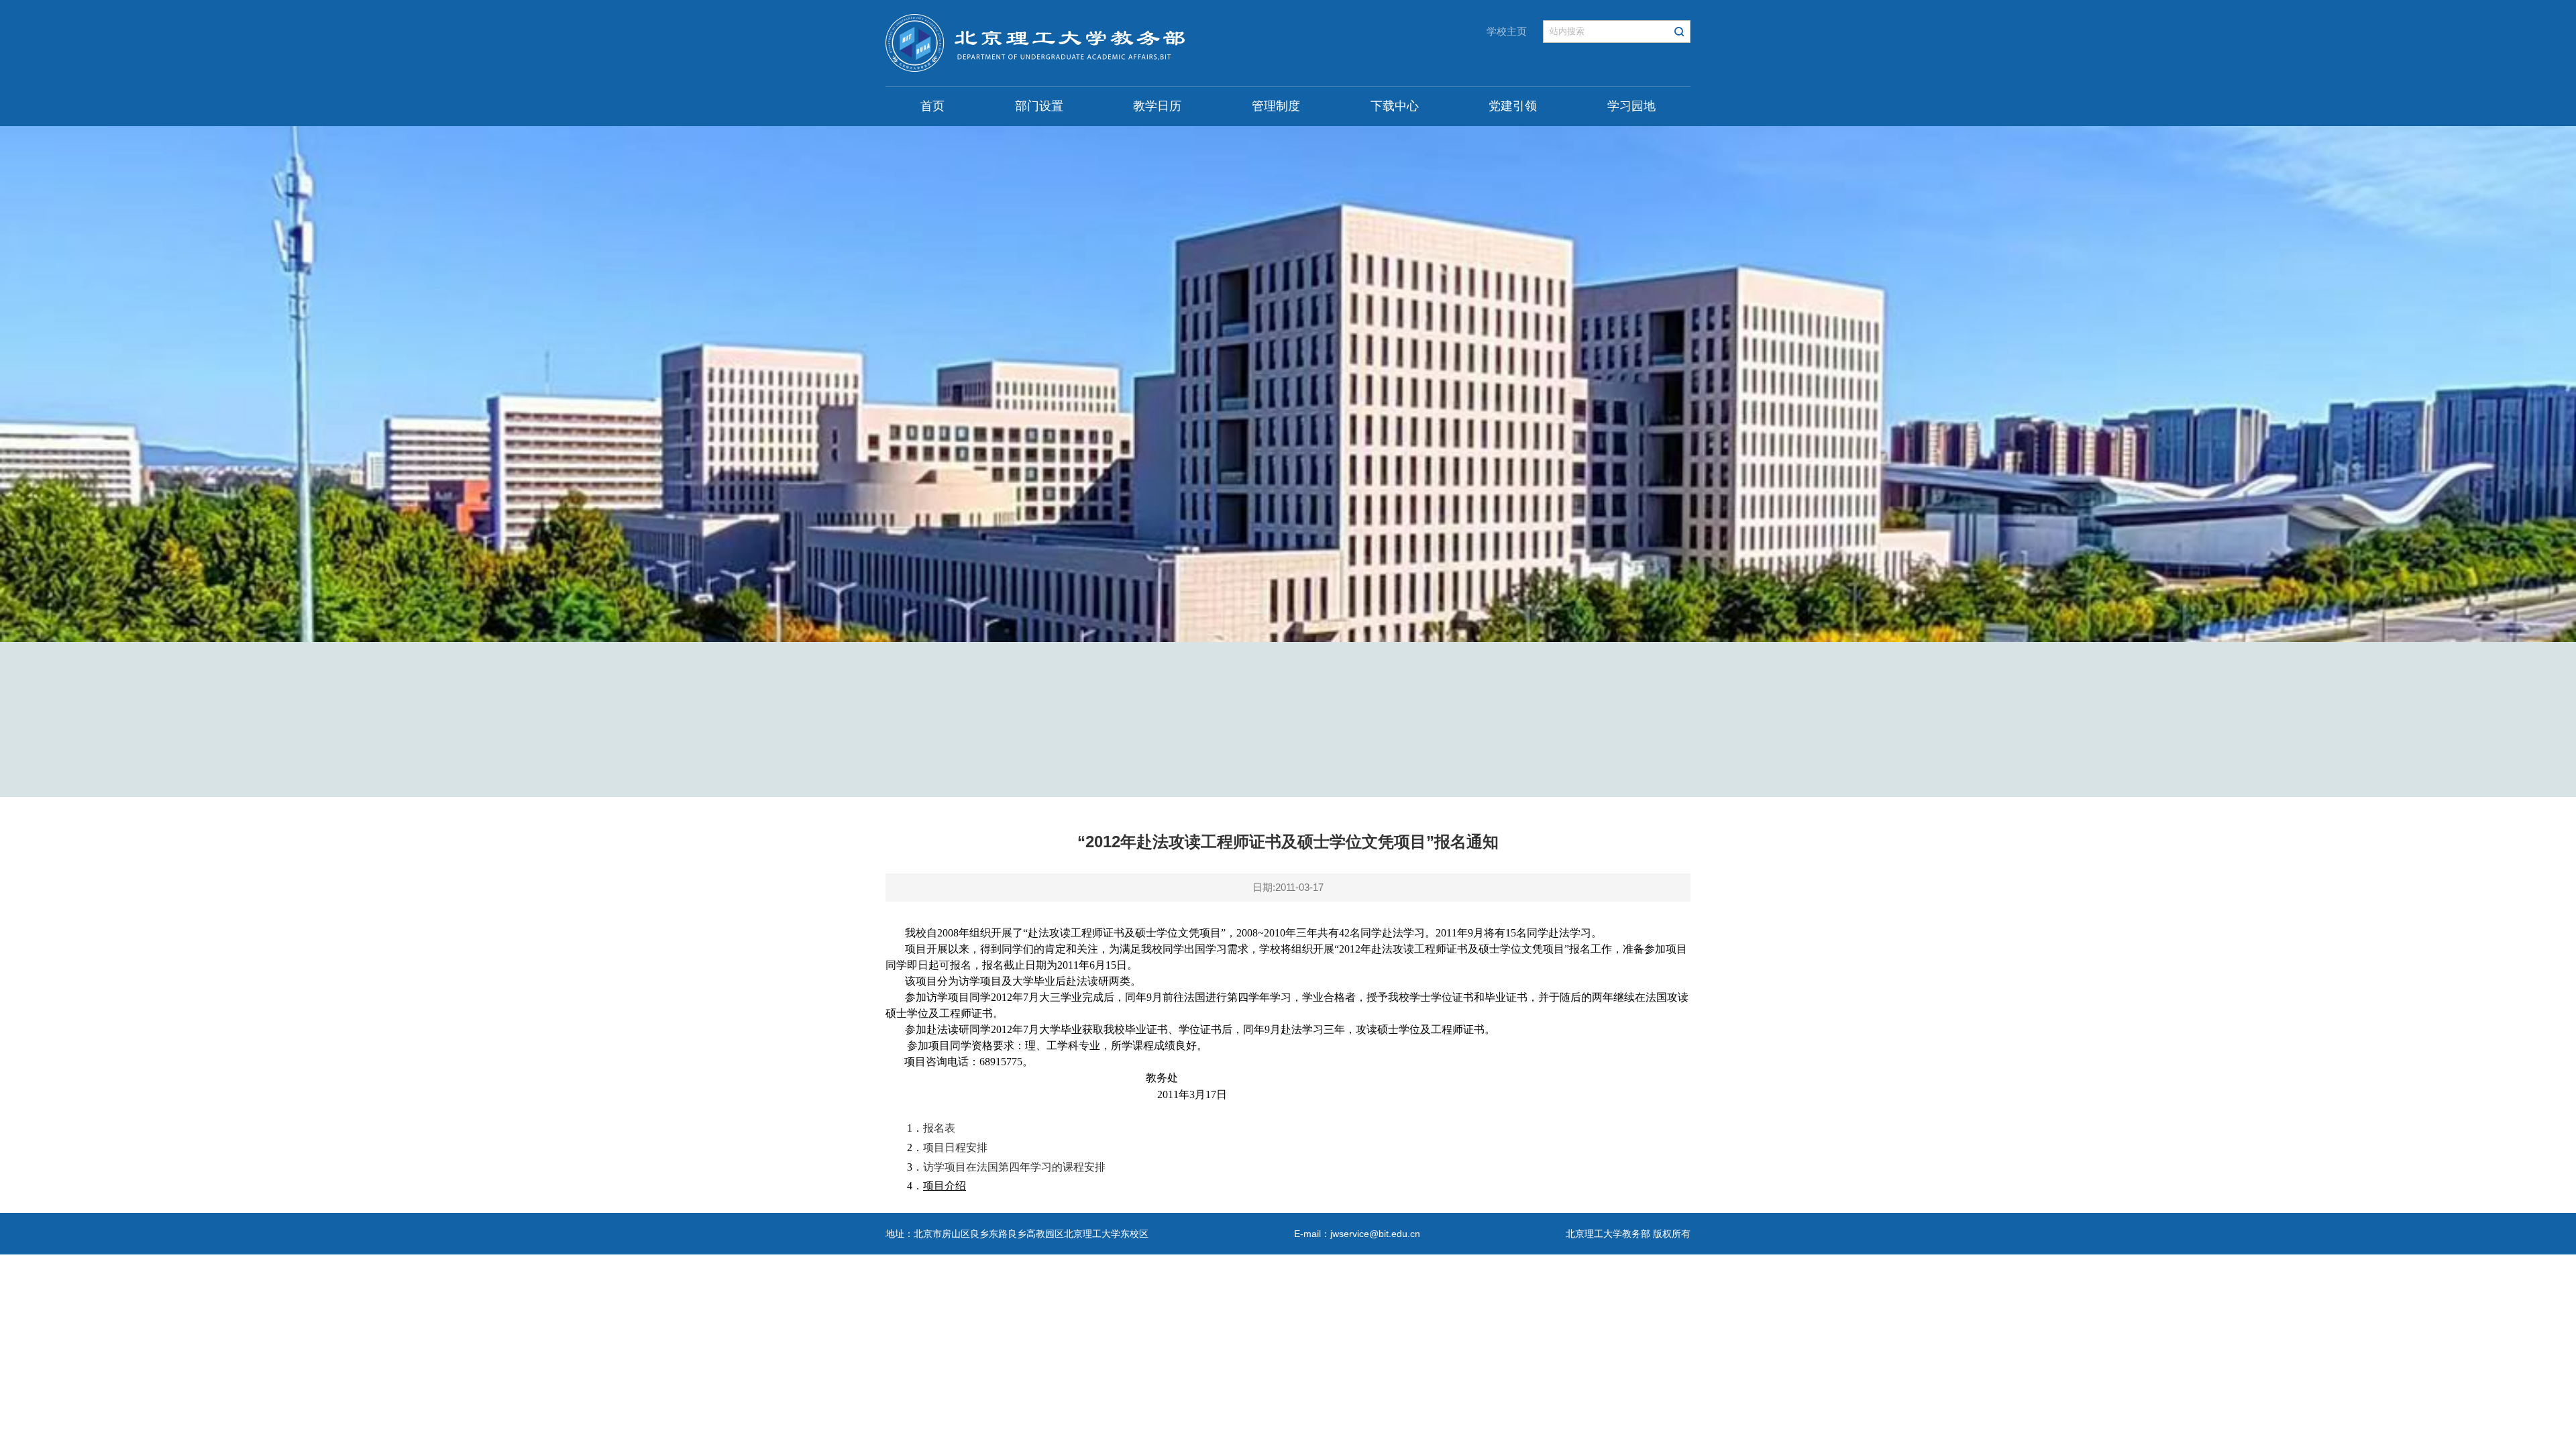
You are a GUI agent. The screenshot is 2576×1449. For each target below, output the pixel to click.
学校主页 (1507, 31)
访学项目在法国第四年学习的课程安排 (1014, 1167)
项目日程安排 (955, 1147)
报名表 (939, 1128)
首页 (932, 106)
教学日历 (1157, 106)
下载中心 (1395, 106)
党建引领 (1513, 106)
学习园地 (1631, 106)
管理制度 (1276, 106)
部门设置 (1039, 106)
